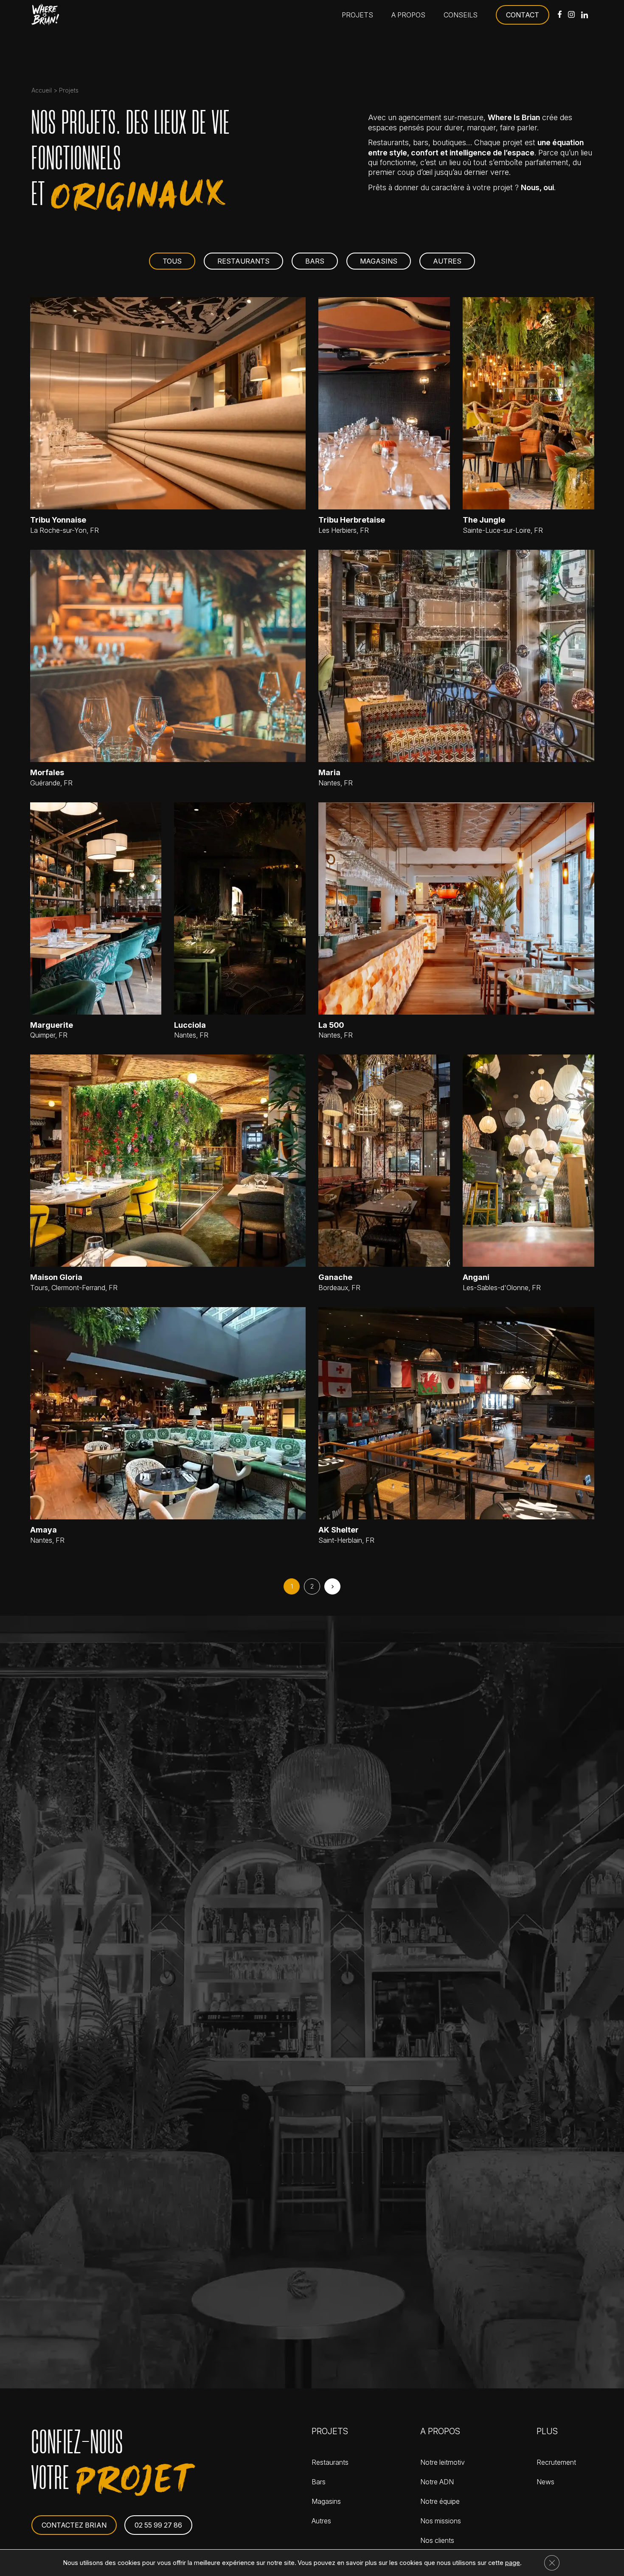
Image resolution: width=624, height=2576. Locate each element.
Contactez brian (74, 2525)
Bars (315, 261)
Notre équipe (440, 2501)
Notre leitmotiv (443, 2462)
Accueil (42, 90)
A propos (408, 15)
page (513, 2563)
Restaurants (243, 261)
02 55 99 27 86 (158, 2525)
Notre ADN (437, 2482)
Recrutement (556, 2462)
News (545, 2482)
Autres (447, 261)
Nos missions (441, 2521)
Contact (523, 15)
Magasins (379, 261)
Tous (172, 261)
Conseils (461, 15)
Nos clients (437, 2540)
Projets (357, 15)
